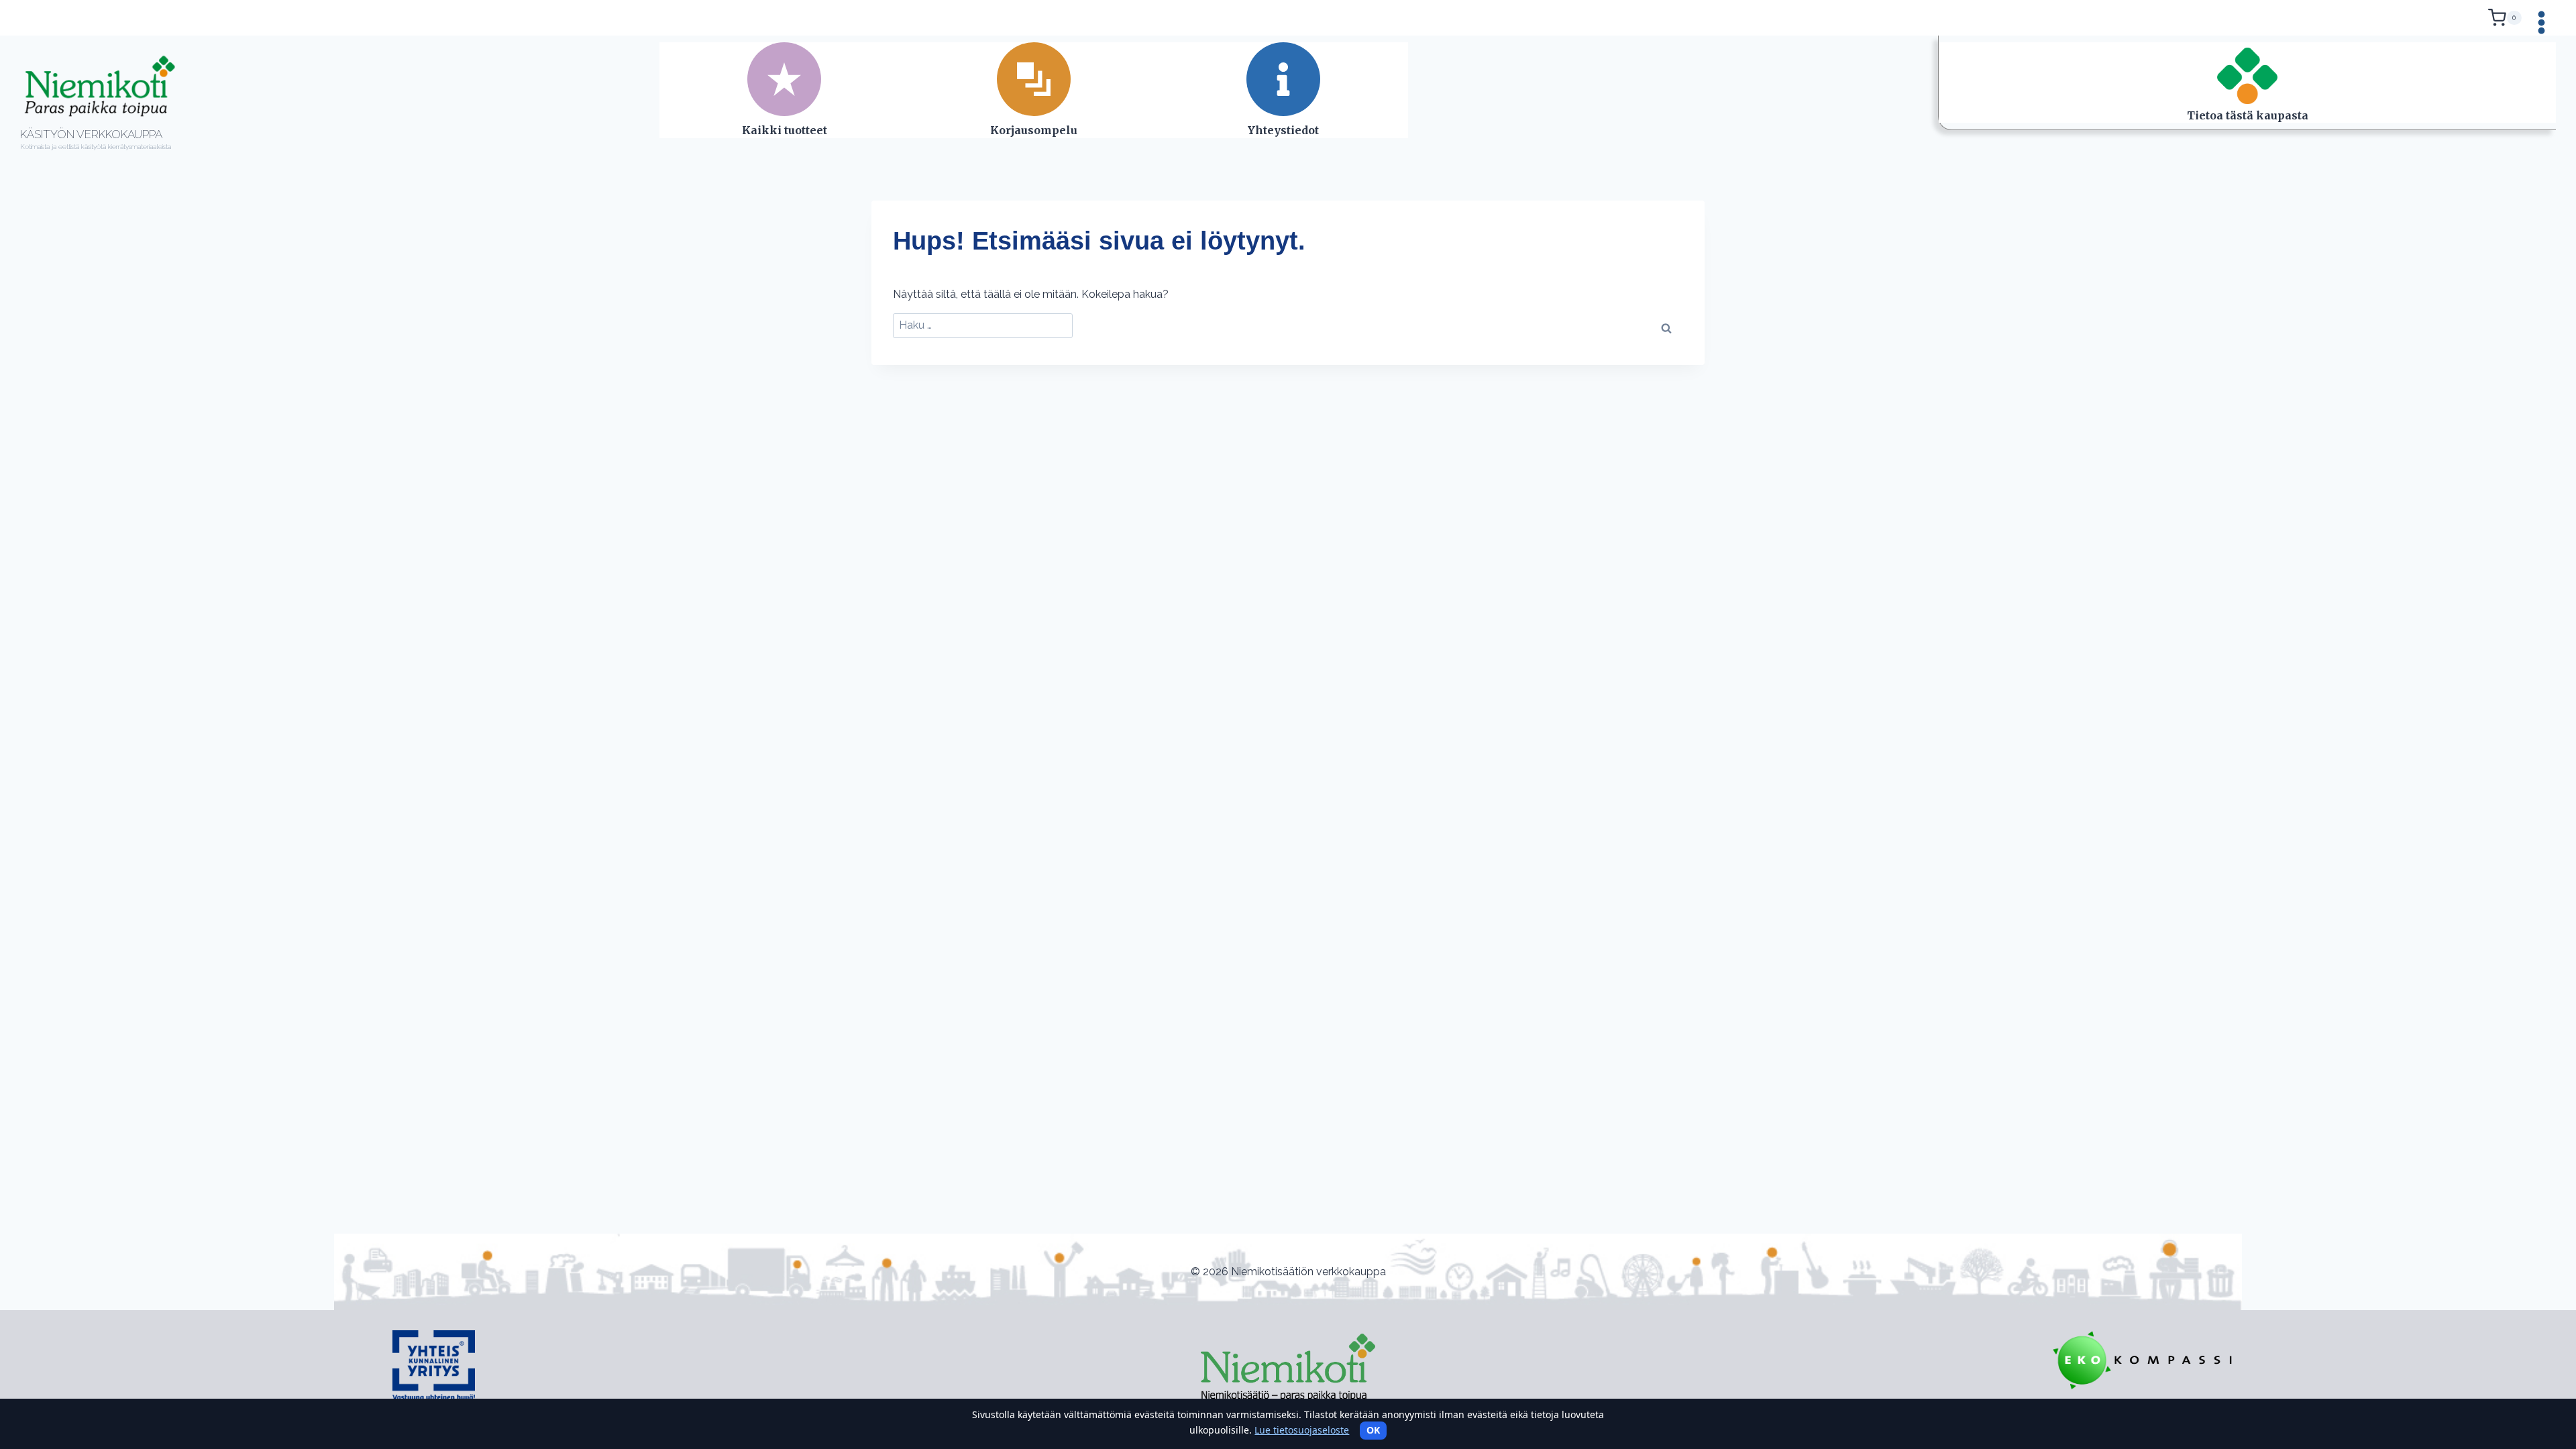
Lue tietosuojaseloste (1302, 1430)
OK (1373, 1430)
